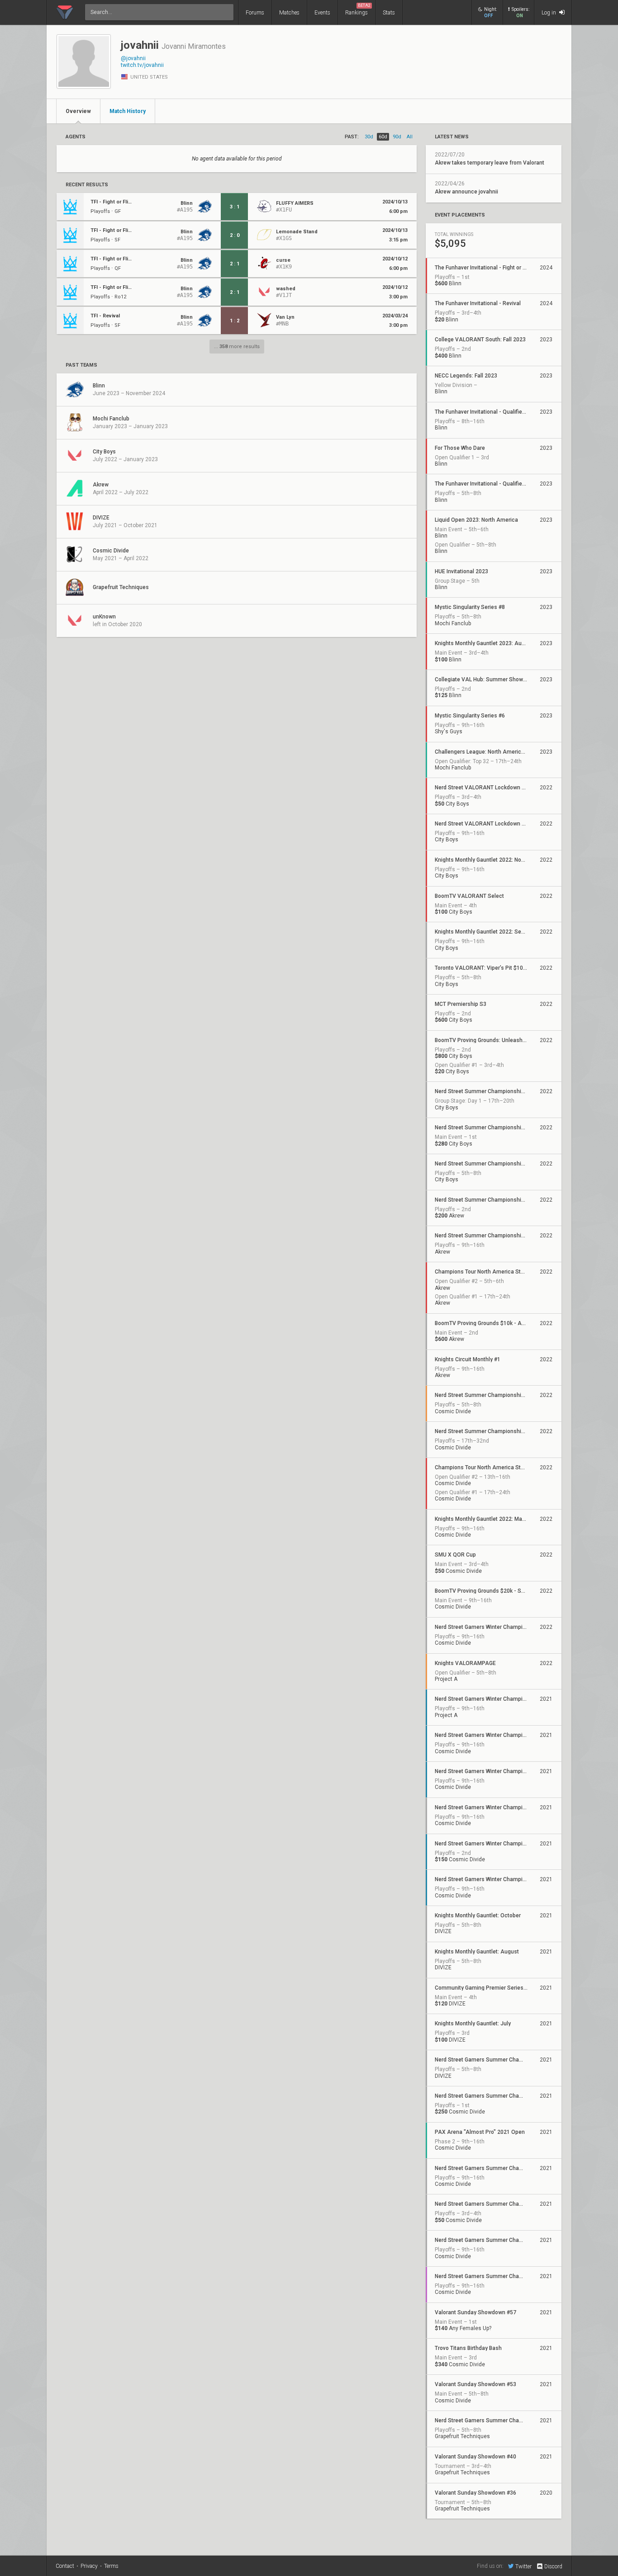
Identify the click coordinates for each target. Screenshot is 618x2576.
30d (369, 137)
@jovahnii (133, 58)
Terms (111, 2566)
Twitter (523, 2566)
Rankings (358, 9)
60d (383, 137)
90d (397, 137)
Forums (255, 13)
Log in (549, 13)
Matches (289, 13)
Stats (389, 13)
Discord (553, 2567)
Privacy (89, 2566)
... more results (237, 347)
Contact (65, 2566)
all (410, 137)
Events (322, 13)
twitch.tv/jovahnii (142, 65)
